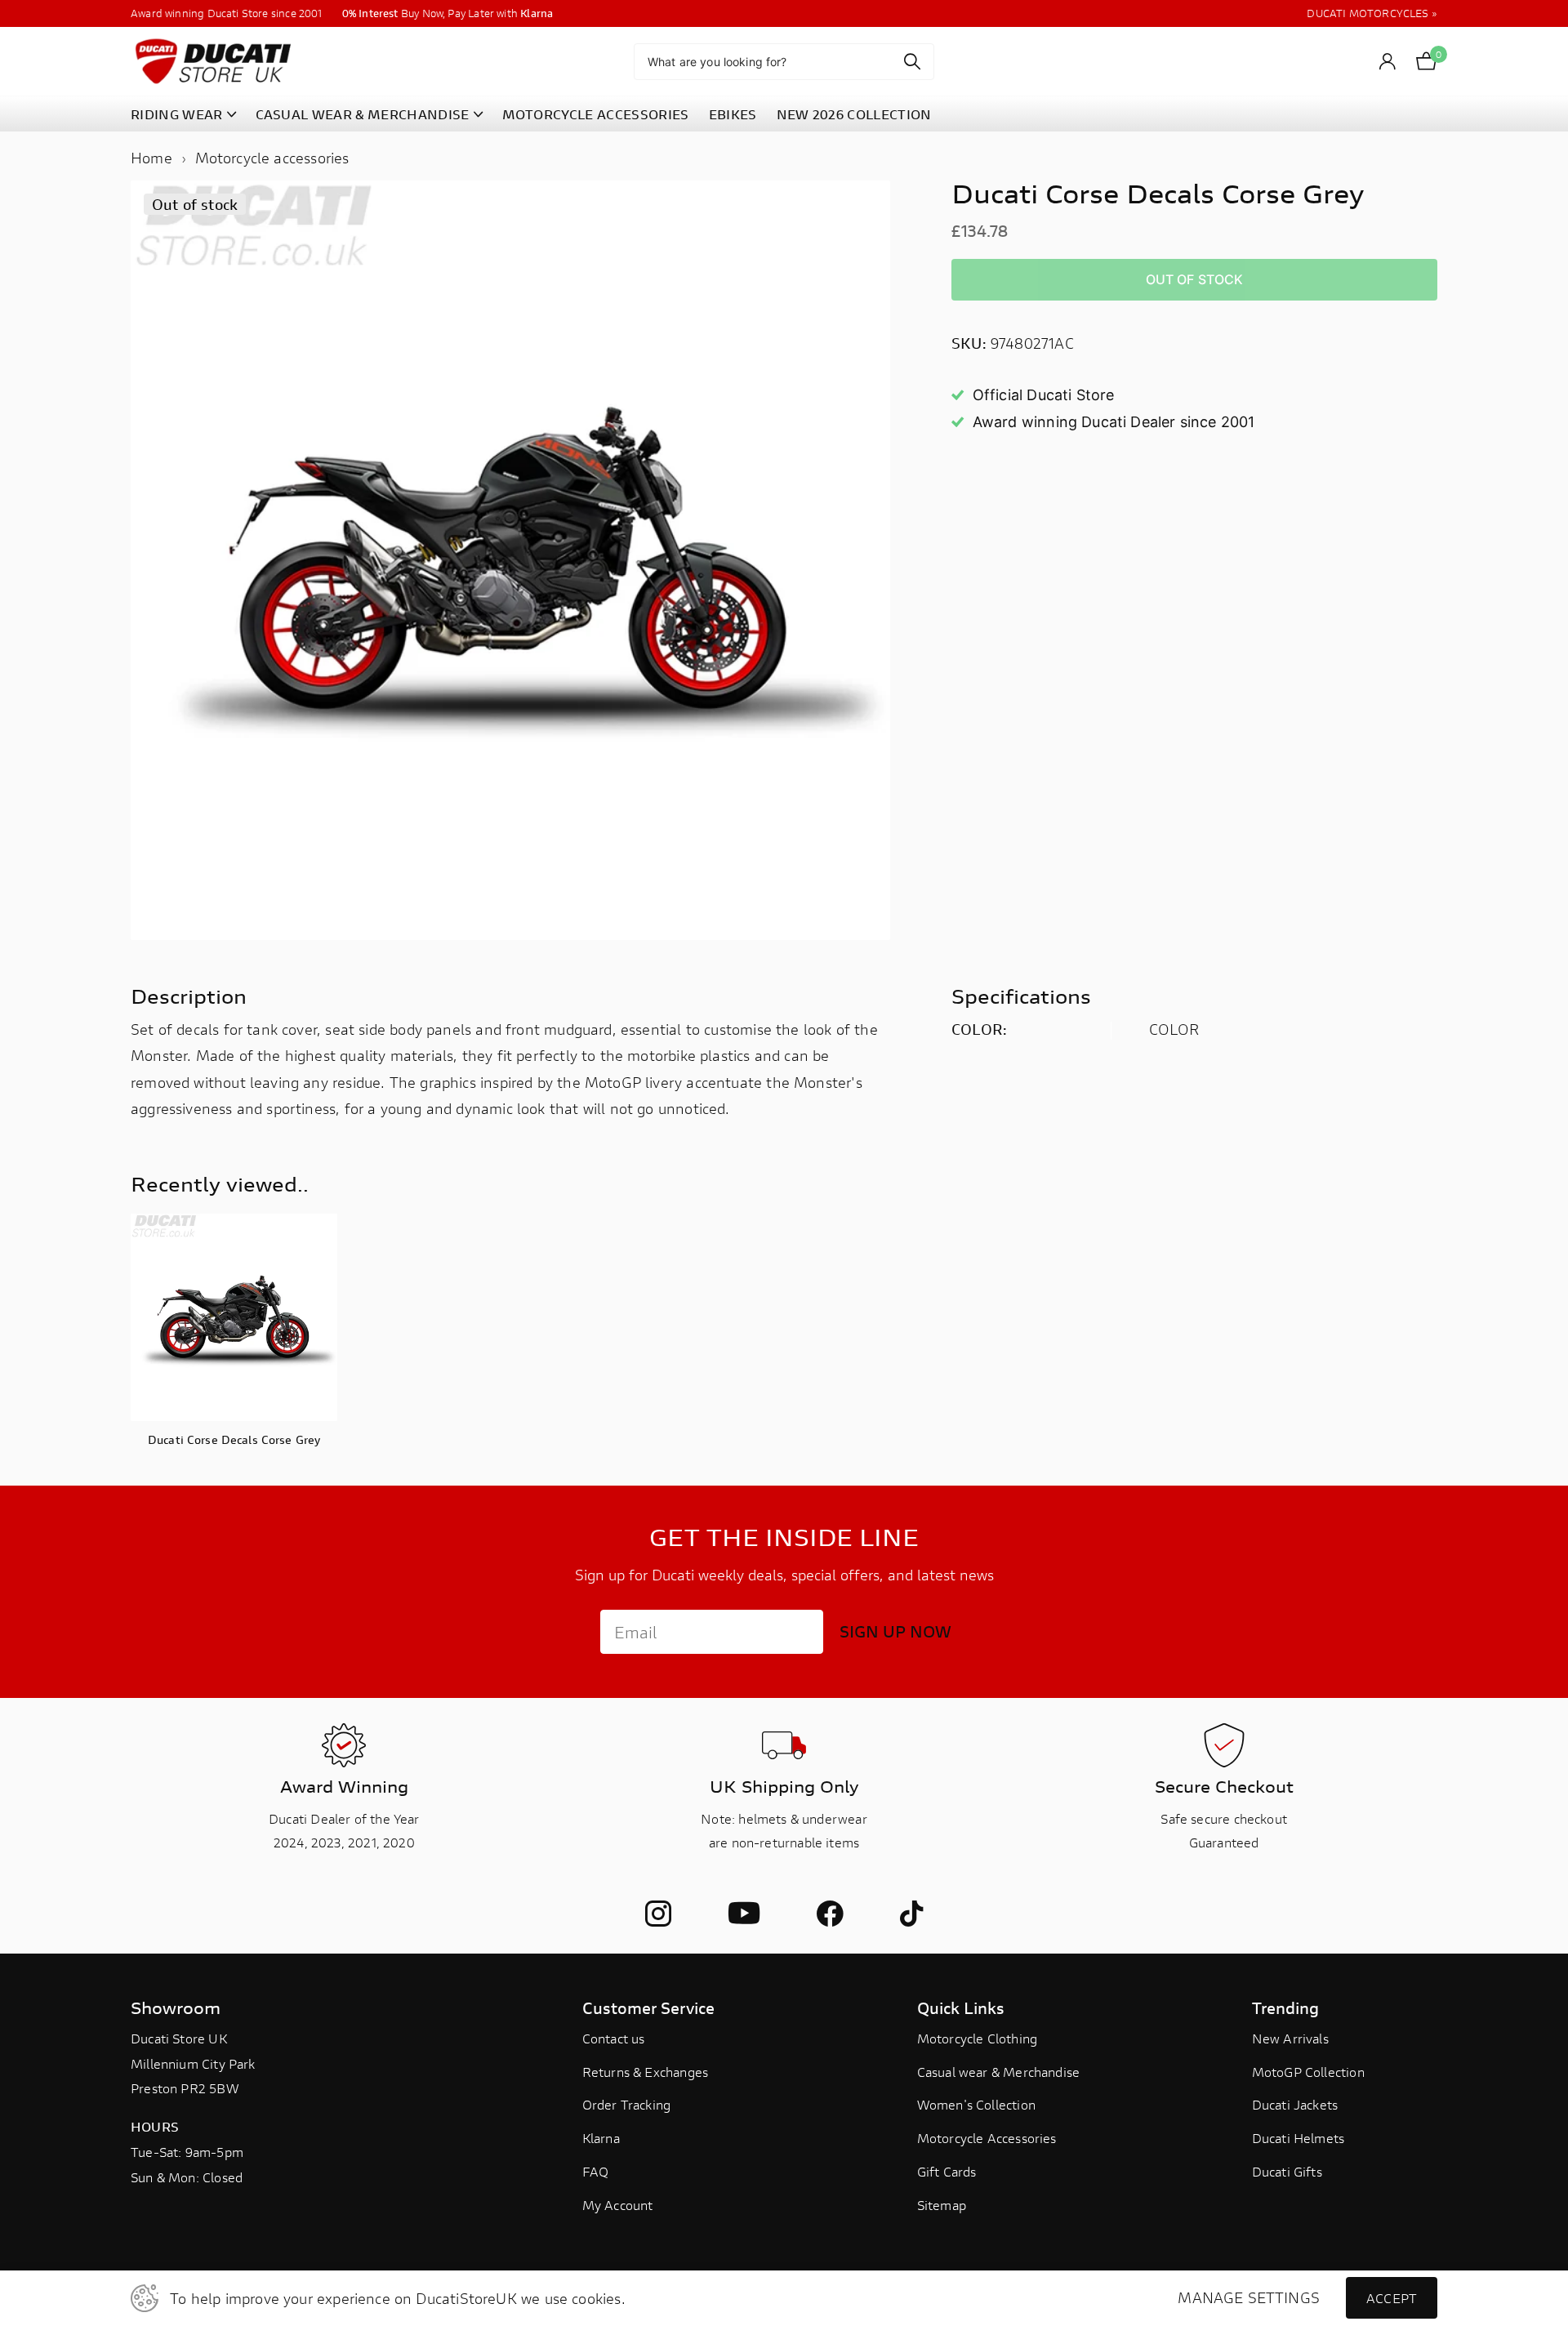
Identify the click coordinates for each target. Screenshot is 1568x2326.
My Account (618, 2205)
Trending (1285, 2008)
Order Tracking (627, 2104)
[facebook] (830, 1914)
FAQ (596, 2171)
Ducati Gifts (1287, 2171)
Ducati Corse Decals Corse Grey (234, 1439)
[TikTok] (911, 1914)
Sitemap (942, 2205)
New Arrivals (1290, 2038)
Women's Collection (976, 2104)
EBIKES (733, 114)
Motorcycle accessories (272, 158)
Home (151, 158)
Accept (1392, 2298)
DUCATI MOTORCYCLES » (1372, 13)
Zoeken (912, 62)
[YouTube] (744, 1914)
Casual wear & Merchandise (999, 2072)
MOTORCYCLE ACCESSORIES (596, 114)
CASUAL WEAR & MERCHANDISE (363, 114)
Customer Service (648, 2008)
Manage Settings (1249, 2298)
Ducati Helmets (1298, 2138)
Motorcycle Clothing (977, 2038)
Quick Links (961, 2008)
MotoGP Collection (1308, 2072)
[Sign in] (1388, 62)
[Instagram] (658, 1914)
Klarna (601, 2138)
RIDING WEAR (177, 114)
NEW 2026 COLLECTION (854, 114)
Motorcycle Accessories (987, 2138)
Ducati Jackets (1295, 2104)
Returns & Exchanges (645, 2072)
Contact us (614, 2038)
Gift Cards (947, 2171)
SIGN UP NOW (895, 1631)
